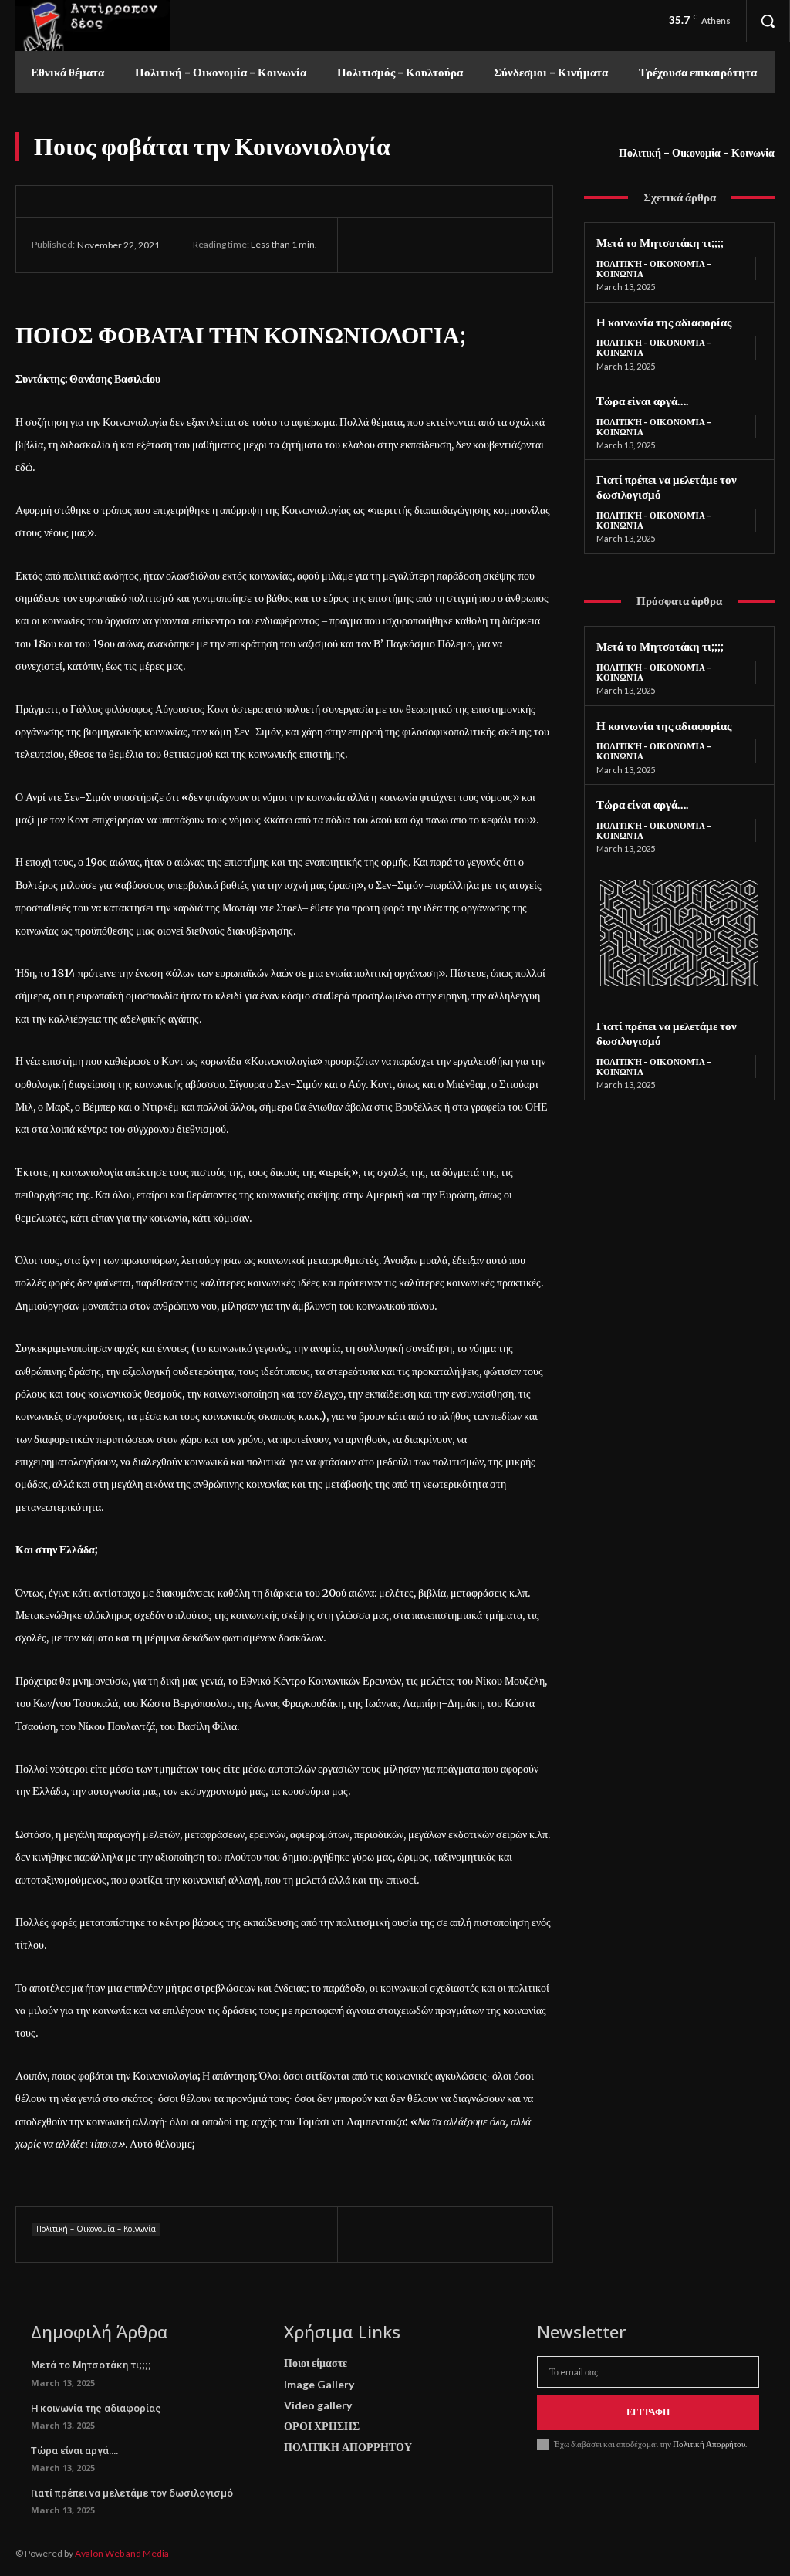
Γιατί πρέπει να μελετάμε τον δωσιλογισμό (132, 2493)
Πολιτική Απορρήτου (708, 2444)
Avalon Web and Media (122, 2553)
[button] (768, 21)
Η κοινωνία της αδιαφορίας (664, 322)
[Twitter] (404, 245)
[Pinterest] (440, 245)
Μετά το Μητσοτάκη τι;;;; (660, 242)
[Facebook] (369, 245)
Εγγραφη (648, 2412)
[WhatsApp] (475, 245)
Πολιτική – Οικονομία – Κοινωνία (697, 152)
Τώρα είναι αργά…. (642, 401)
